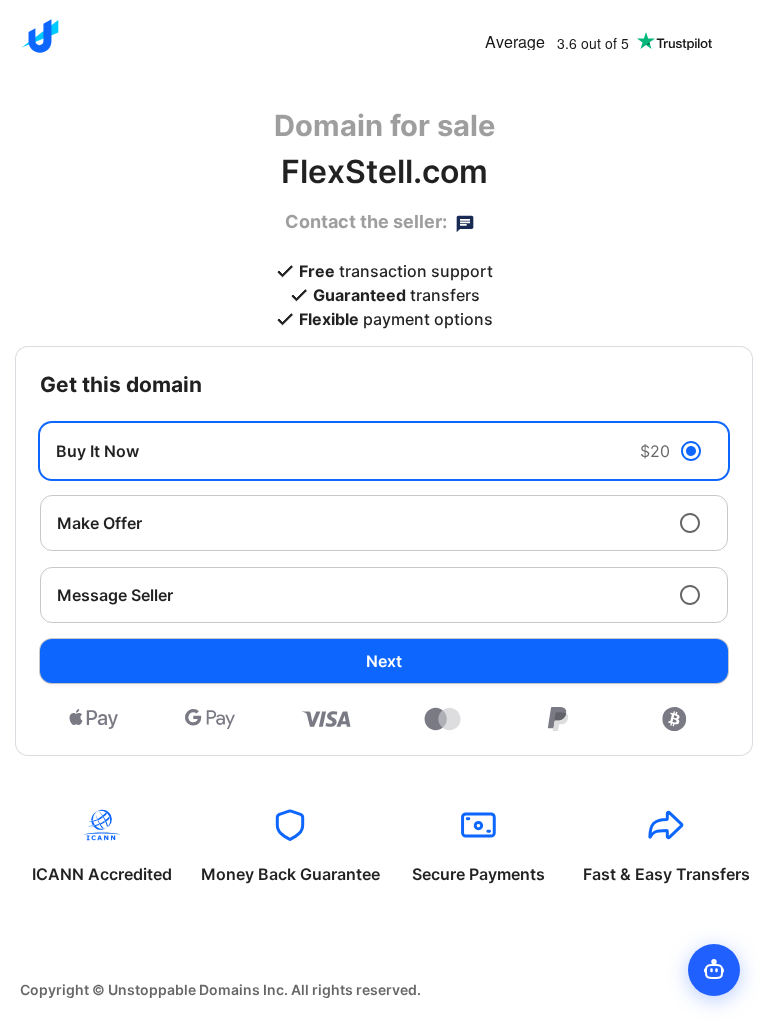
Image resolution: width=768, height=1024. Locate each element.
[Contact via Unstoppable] (465, 222)
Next (384, 661)
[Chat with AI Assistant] (714, 970)
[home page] (40, 36)
